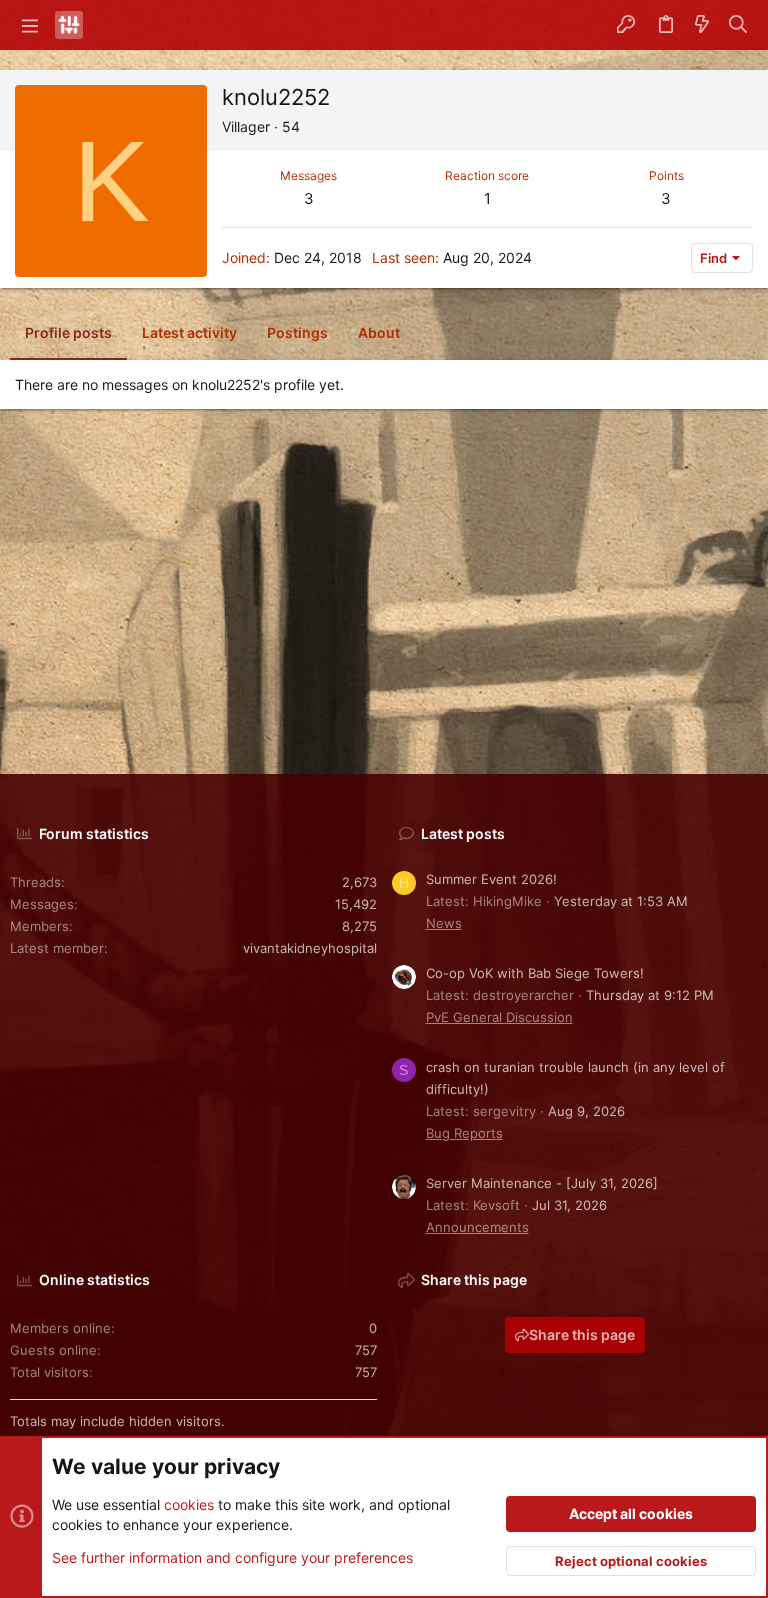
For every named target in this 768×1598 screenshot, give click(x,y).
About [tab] (379, 332)
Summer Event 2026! (491, 879)
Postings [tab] (297, 332)
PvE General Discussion (499, 1017)
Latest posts (463, 833)
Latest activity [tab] (189, 332)
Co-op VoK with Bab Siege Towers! (535, 973)
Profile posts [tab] (68, 332)
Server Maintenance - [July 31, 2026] (542, 1183)
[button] (30, 25)
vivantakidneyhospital (310, 948)
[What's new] (702, 25)
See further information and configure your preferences (232, 1557)
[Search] (738, 25)
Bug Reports (464, 1133)
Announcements (477, 1227)
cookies (189, 1504)
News (444, 923)
